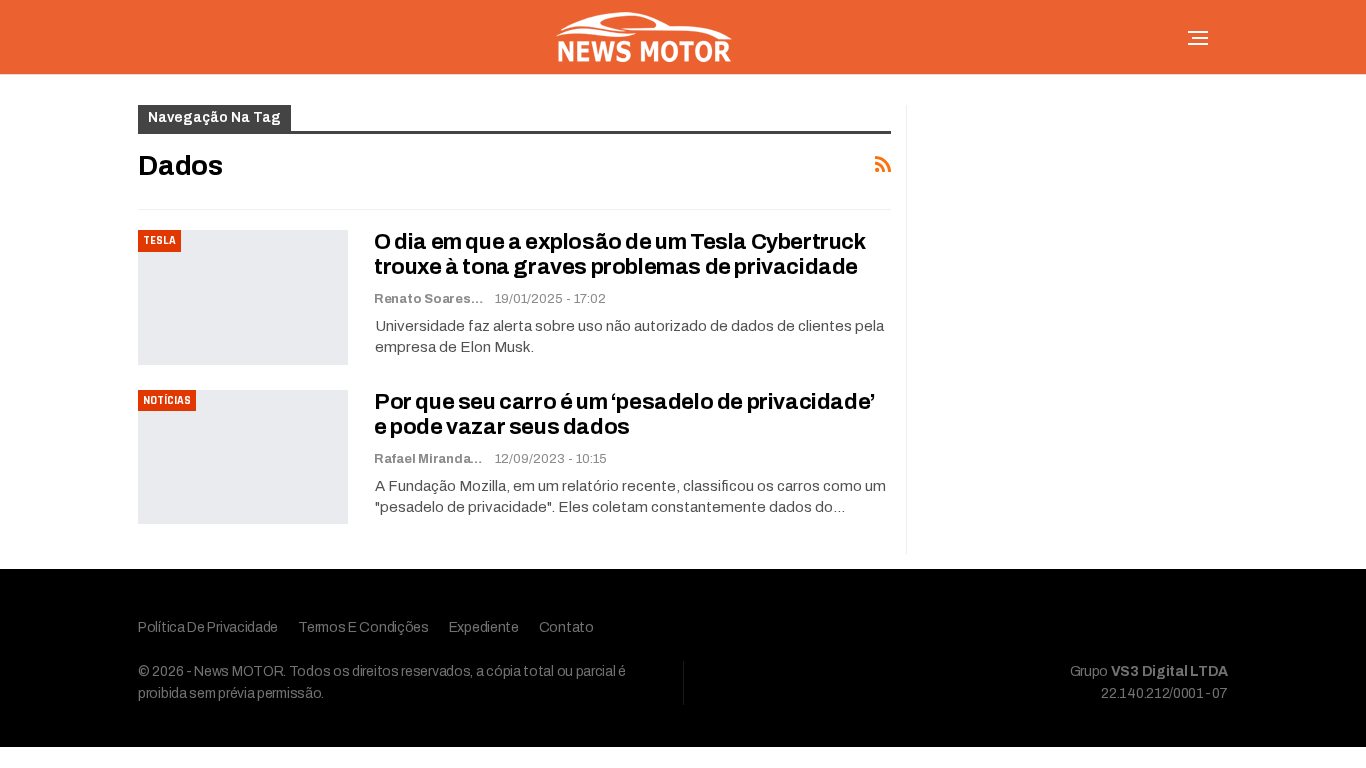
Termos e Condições (363, 627)
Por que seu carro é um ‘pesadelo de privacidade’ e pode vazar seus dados (625, 414)
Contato (566, 627)
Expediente (484, 627)
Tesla (159, 240)
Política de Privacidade (208, 627)
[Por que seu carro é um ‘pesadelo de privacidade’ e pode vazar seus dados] (243, 457)
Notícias (167, 400)
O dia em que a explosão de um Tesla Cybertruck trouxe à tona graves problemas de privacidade (619, 254)
